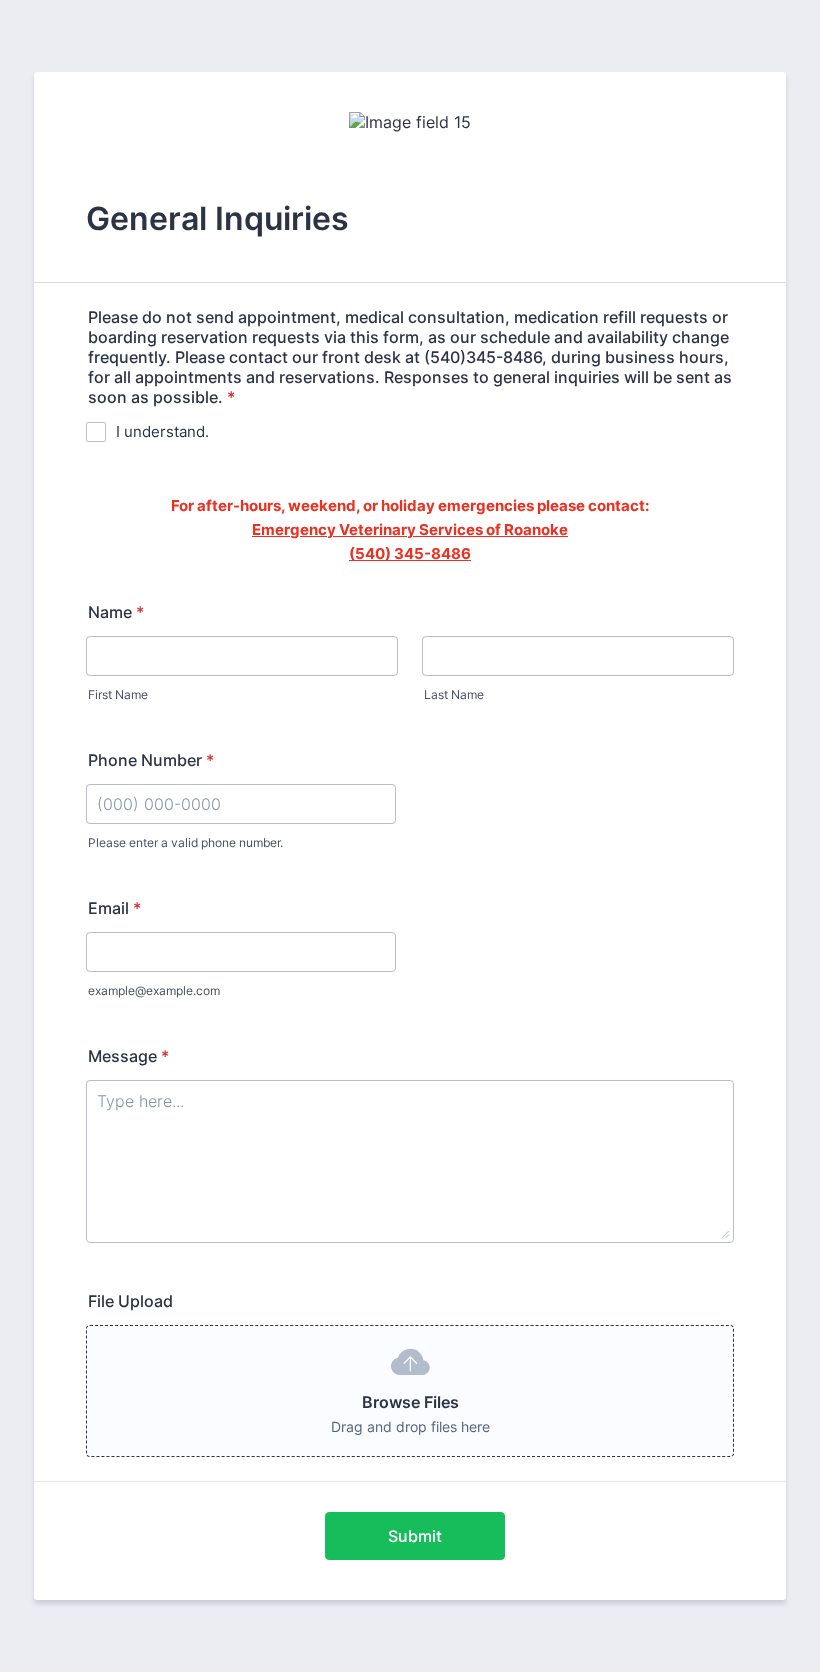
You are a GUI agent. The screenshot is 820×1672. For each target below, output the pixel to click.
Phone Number (151, 760)
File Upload (130, 1301)
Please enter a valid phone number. (185, 842)
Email (114, 908)
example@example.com (154, 990)
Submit (415, 1536)
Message (128, 1056)
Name (116, 612)
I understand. (162, 431)
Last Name (454, 694)
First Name (118, 694)
